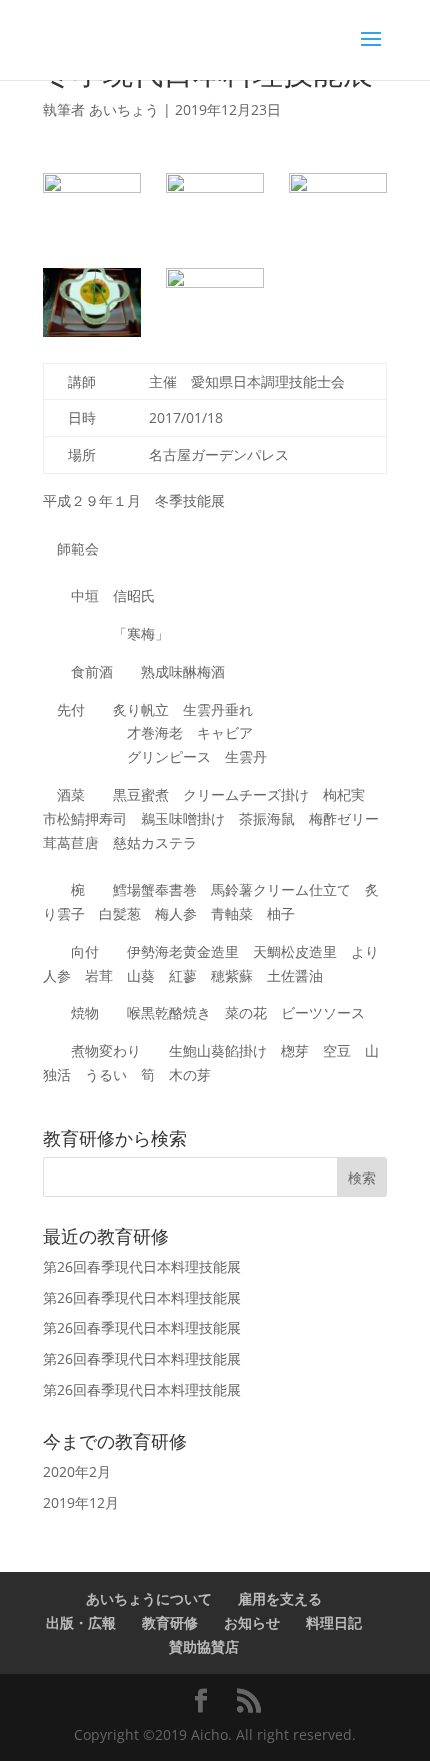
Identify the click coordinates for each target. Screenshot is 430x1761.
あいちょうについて (149, 1598)
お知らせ (252, 1622)
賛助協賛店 (204, 1646)
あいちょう (124, 109)
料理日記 (334, 1622)
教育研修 (170, 1622)
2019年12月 (81, 1502)
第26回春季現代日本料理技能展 (142, 1266)
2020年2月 (77, 1471)
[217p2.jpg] (215, 207)
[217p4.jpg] (92, 302)
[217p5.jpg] (215, 302)
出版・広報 (81, 1622)
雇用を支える (280, 1598)
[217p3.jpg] (338, 207)
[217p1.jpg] (92, 207)
